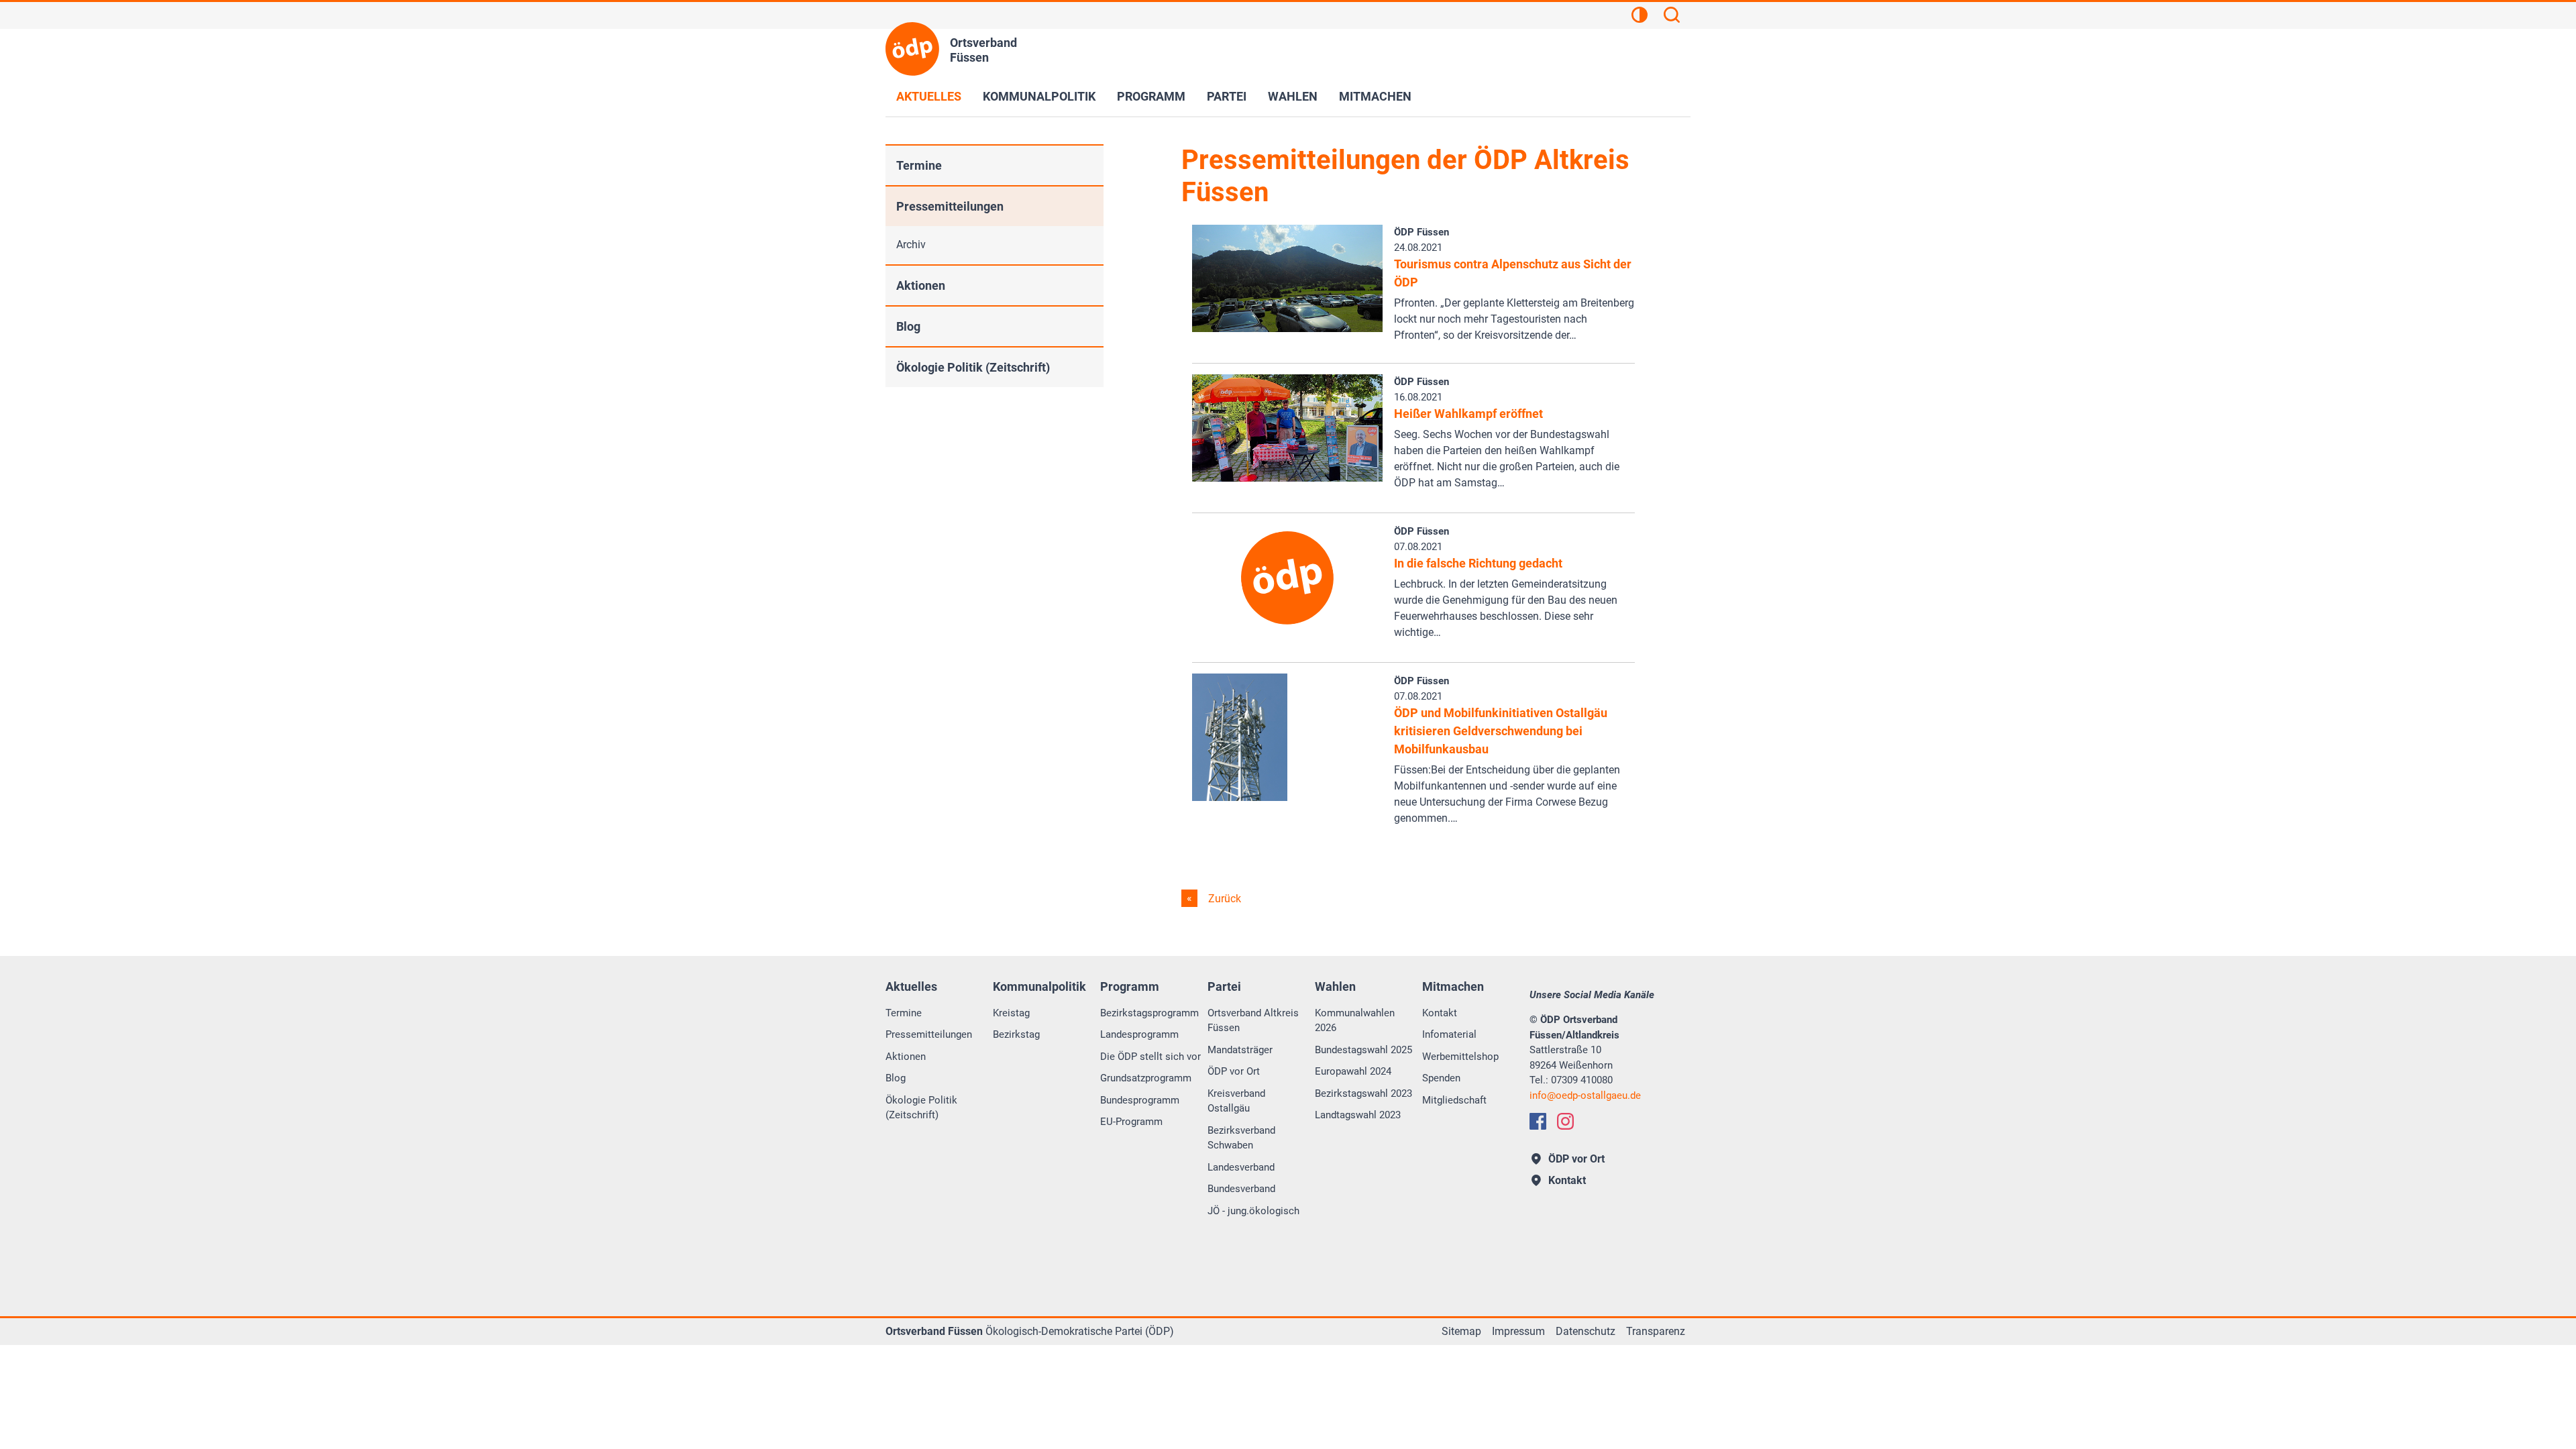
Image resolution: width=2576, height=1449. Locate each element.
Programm (1151, 96)
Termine (919, 165)
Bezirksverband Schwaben (1241, 1138)
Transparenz (1656, 1331)
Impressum (1518, 1331)
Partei (1227, 96)
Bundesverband (1241, 1189)
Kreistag (1011, 1013)
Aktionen (921, 285)
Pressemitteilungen (950, 206)
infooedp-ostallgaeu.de (1585, 1095)
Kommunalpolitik (1039, 96)
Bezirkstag (1016, 1034)
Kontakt (1440, 1013)
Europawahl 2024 (1353, 1071)
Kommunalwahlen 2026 (1355, 1021)
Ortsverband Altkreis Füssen (1253, 1021)
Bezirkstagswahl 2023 (1363, 1093)
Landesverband (1241, 1167)
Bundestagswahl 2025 (1363, 1050)
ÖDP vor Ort (1234, 1071)
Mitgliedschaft (1454, 1100)
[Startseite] (912, 49)
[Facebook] (1538, 1121)
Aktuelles (929, 96)
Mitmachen (1375, 96)
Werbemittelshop (1460, 1057)
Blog (908, 326)
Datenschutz (1586, 1331)
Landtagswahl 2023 (1358, 1115)
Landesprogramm (1139, 1034)
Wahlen (1293, 96)
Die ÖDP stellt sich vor (1150, 1057)
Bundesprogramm (1140, 1100)
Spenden (1441, 1078)
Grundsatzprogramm (1146, 1078)
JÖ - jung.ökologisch (1253, 1211)
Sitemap (1461, 1331)
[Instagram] (1565, 1121)
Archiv (911, 245)
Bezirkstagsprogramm (1149, 1013)
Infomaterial (1449, 1034)
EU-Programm (1131, 1122)
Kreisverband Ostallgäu (1236, 1101)
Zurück (1223, 899)
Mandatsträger (1240, 1050)
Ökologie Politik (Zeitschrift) (973, 367)
